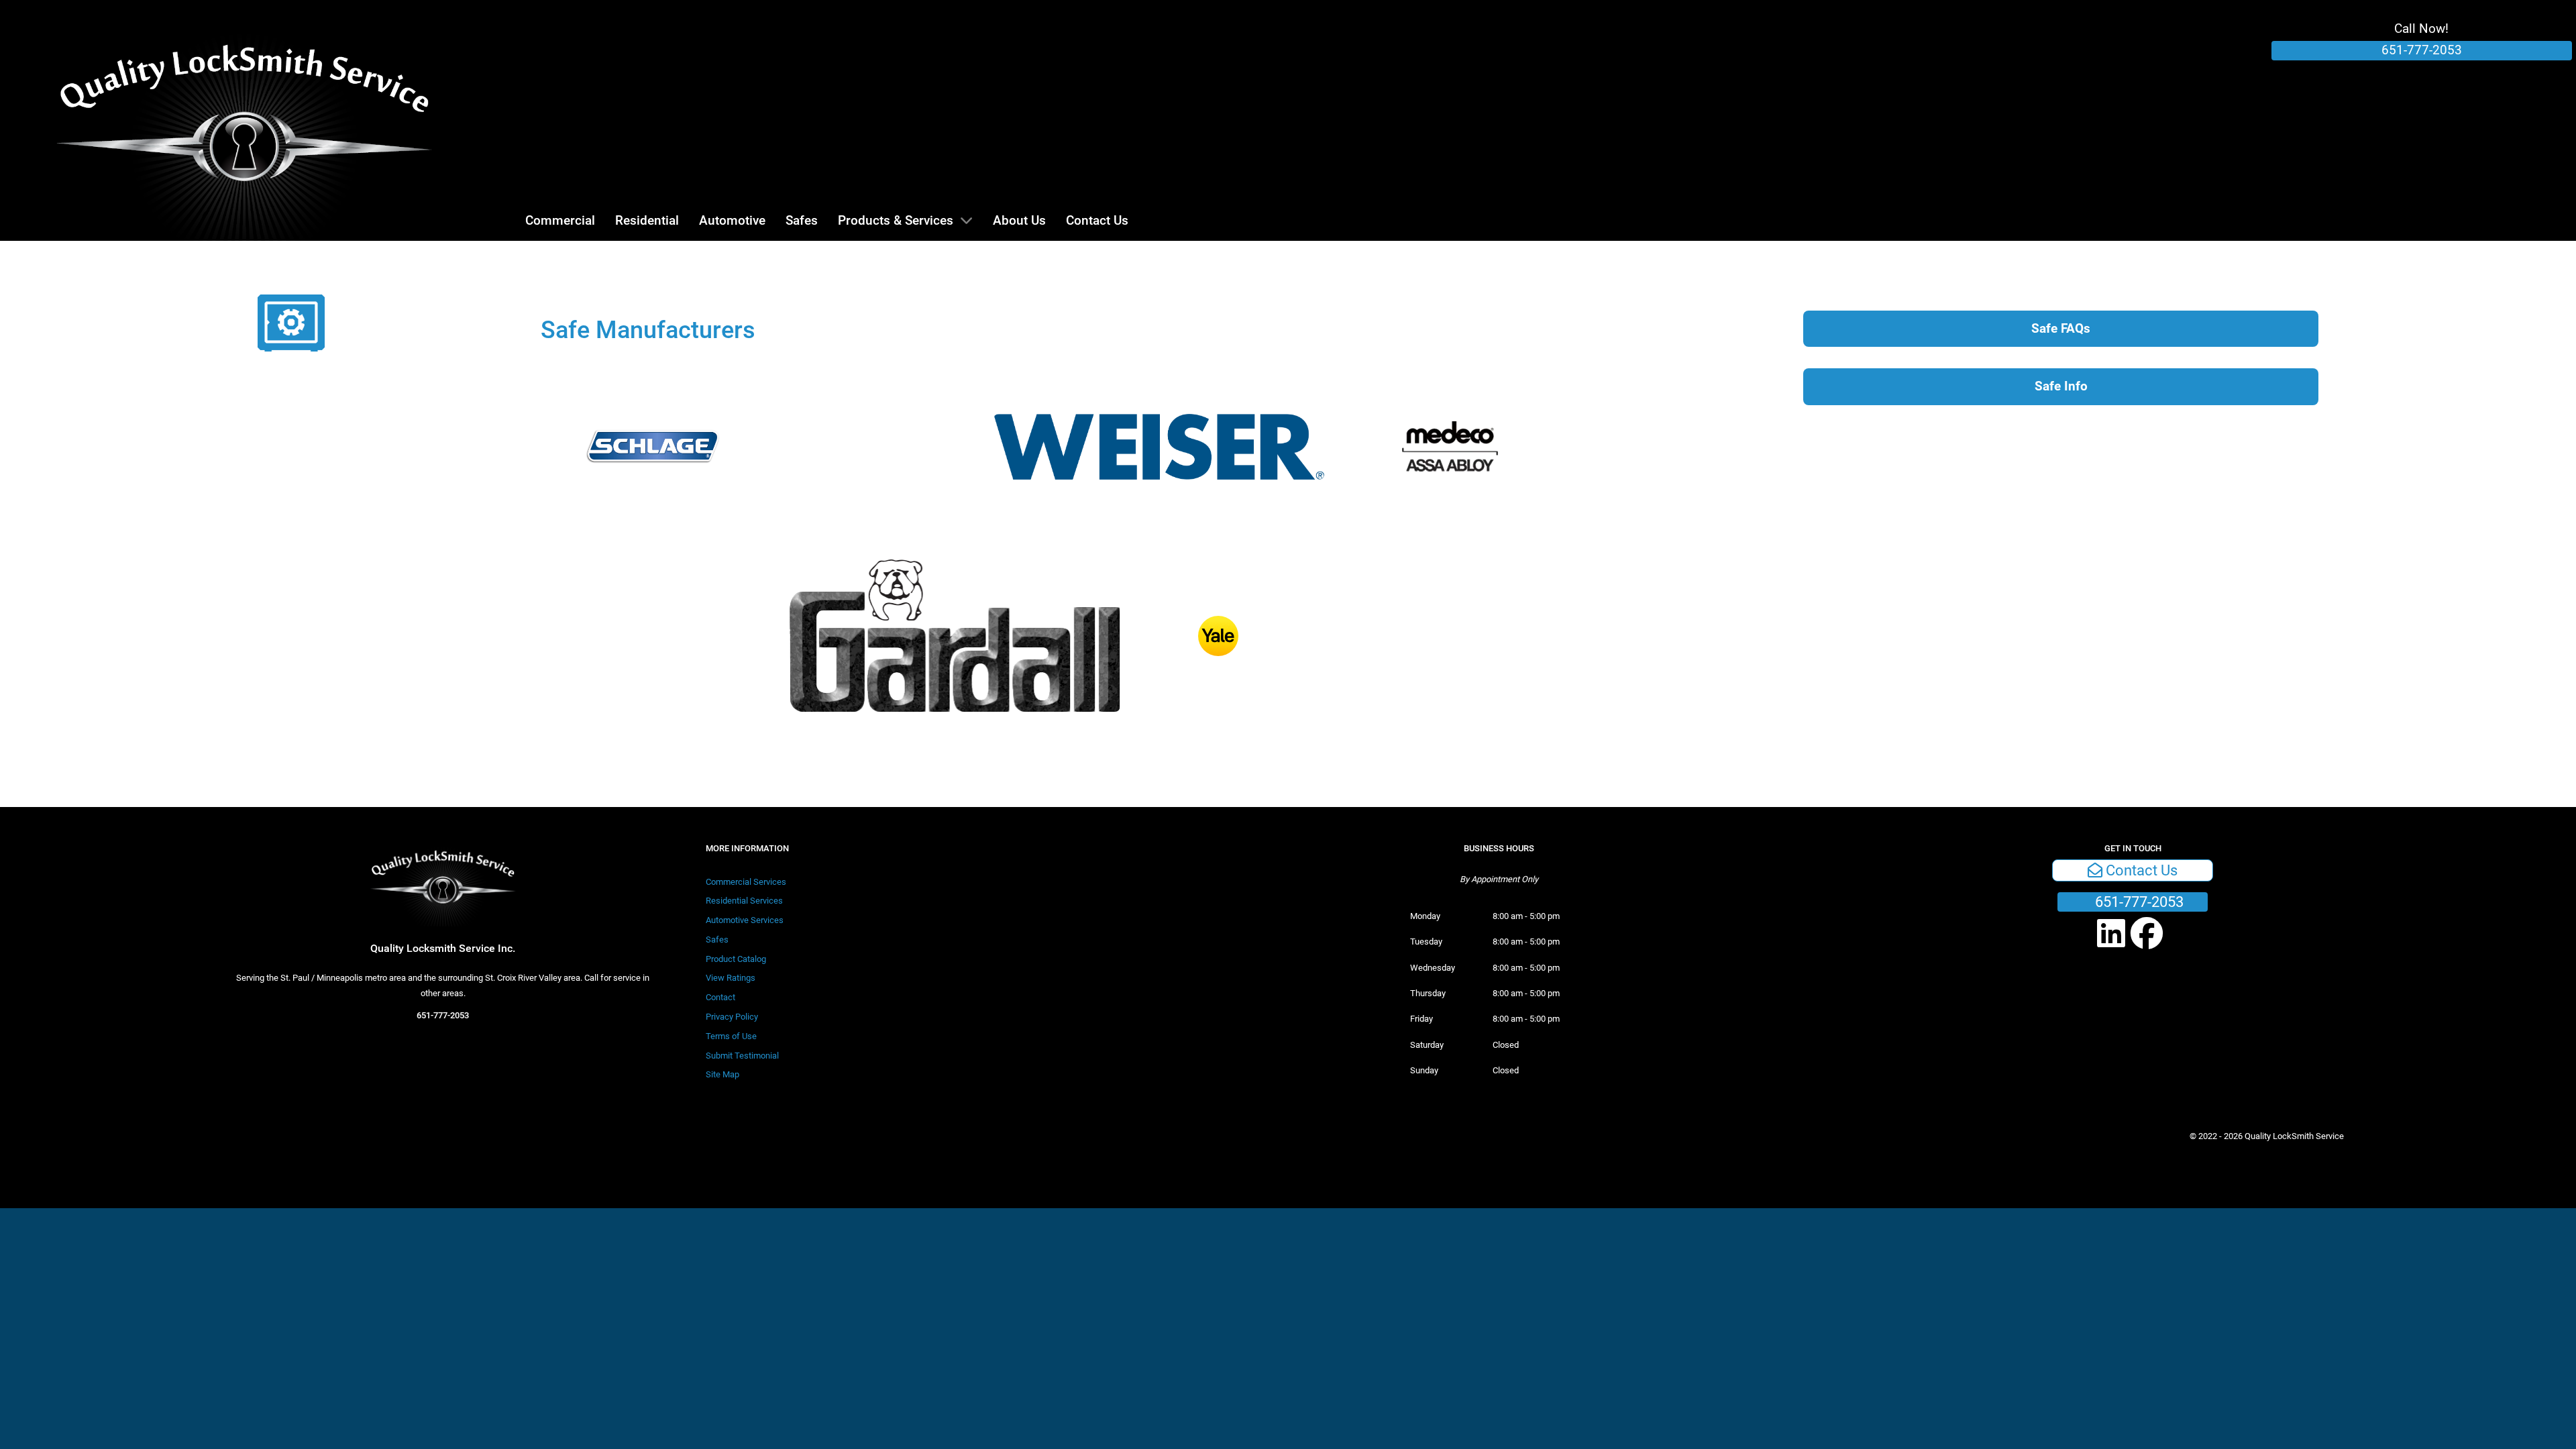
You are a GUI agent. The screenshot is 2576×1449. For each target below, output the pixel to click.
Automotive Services (745, 920)
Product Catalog (736, 959)
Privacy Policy (732, 1017)
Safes (717, 940)
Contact (720, 997)
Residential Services (744, 901)
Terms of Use (731, 1036)
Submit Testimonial (742, 1056)
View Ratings (731, 978)
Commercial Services (746, 882)
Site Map (722, 1074)
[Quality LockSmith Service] (245, 120)
